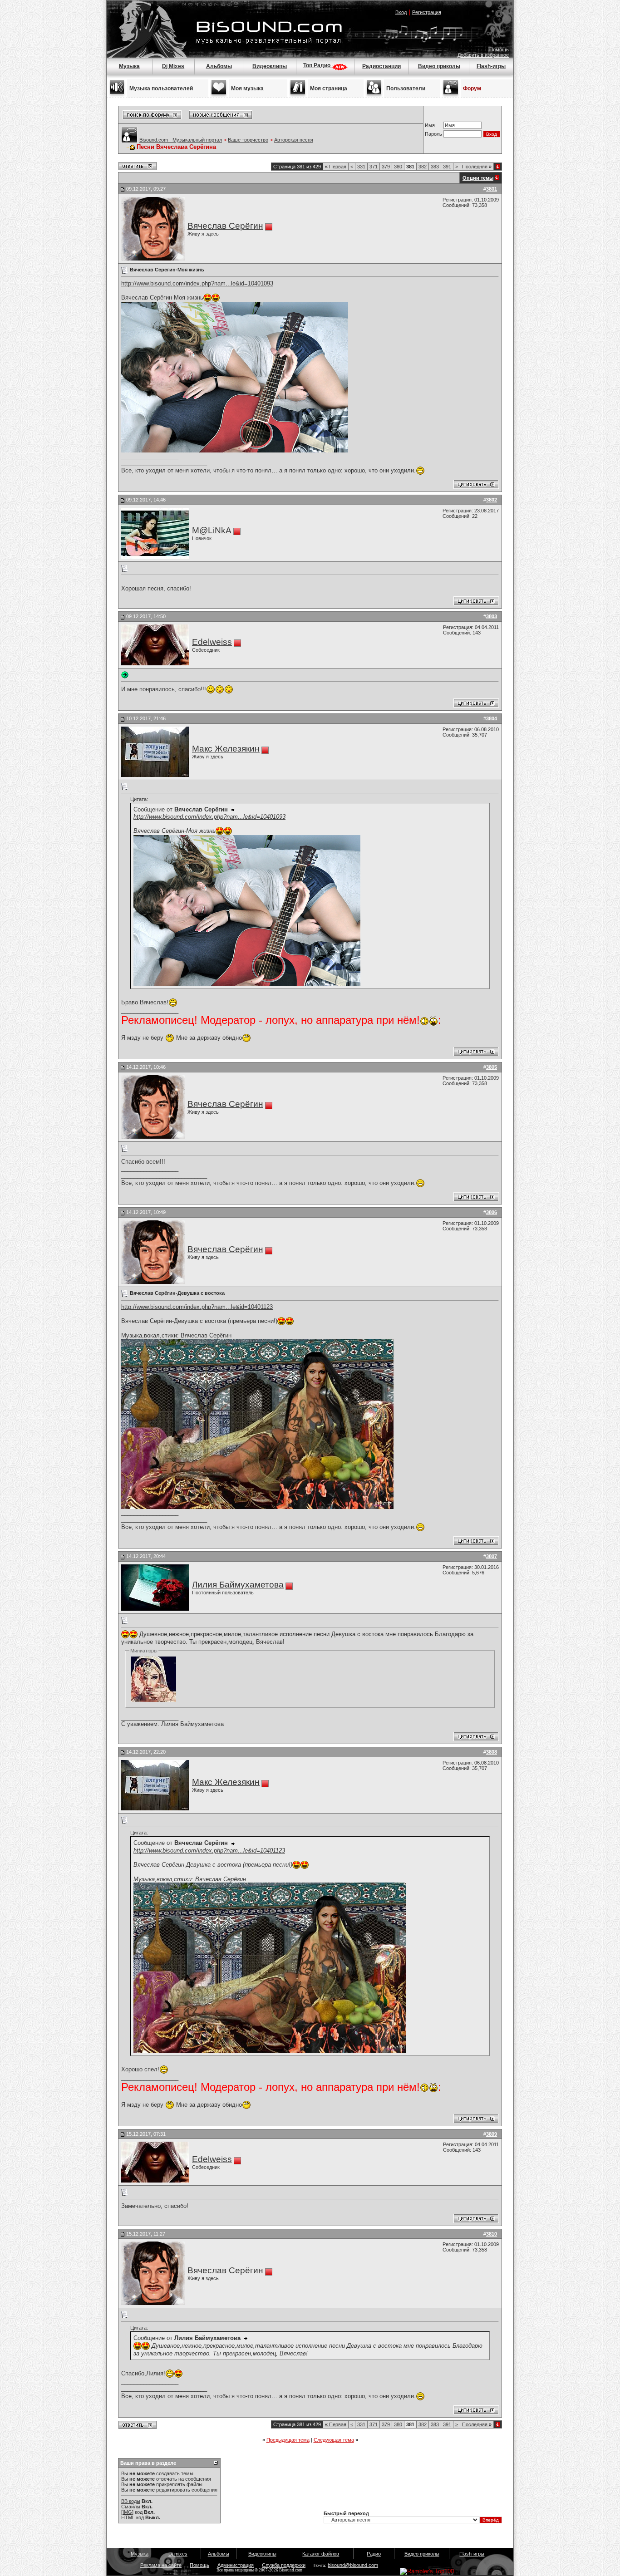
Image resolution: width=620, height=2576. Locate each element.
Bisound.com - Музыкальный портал (181, 140)
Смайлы (131, 2507)
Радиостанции (381, 66)
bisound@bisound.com (353, 2565)
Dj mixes (178, 2554)
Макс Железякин (226, 749)
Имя (430, 125)
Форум (472, 88)
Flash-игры (491, 66)
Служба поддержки (284, 2565)
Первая (336, 167)
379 (386, 167)
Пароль (433, 134)
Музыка (129, 66)
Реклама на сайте (161, 2565)
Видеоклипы (270, 66)
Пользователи (406, 88)
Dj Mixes (173, 66)
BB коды (131, 2501)
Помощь (499, 49)
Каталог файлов (321, 2554)
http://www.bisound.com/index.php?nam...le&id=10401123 (197, 1307)
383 (435, 167)
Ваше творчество (248, 140)
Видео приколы (439, 66)
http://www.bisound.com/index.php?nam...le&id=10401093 (197, 283)
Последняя (477, 167)
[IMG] (127, 2512)
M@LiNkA (212, 530)
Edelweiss (212, 642)
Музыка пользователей (161, 88)
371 (374, 167)
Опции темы (478, 178)
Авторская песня (294, 140)
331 (361, 167)
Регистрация (427, 12)
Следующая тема (334, 2440)
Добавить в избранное (483, 55)
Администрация (236, 2565)
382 (423, 167)
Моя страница (329, 88)
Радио (374, 2554)
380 (398, 167)
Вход (401, 12)
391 (447, 167)
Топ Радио (317, 65)
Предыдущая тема (288, 2440)
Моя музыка (247, 88)
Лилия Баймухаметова (238, 1585)
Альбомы (219, 66)
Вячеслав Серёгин (225, 226)
